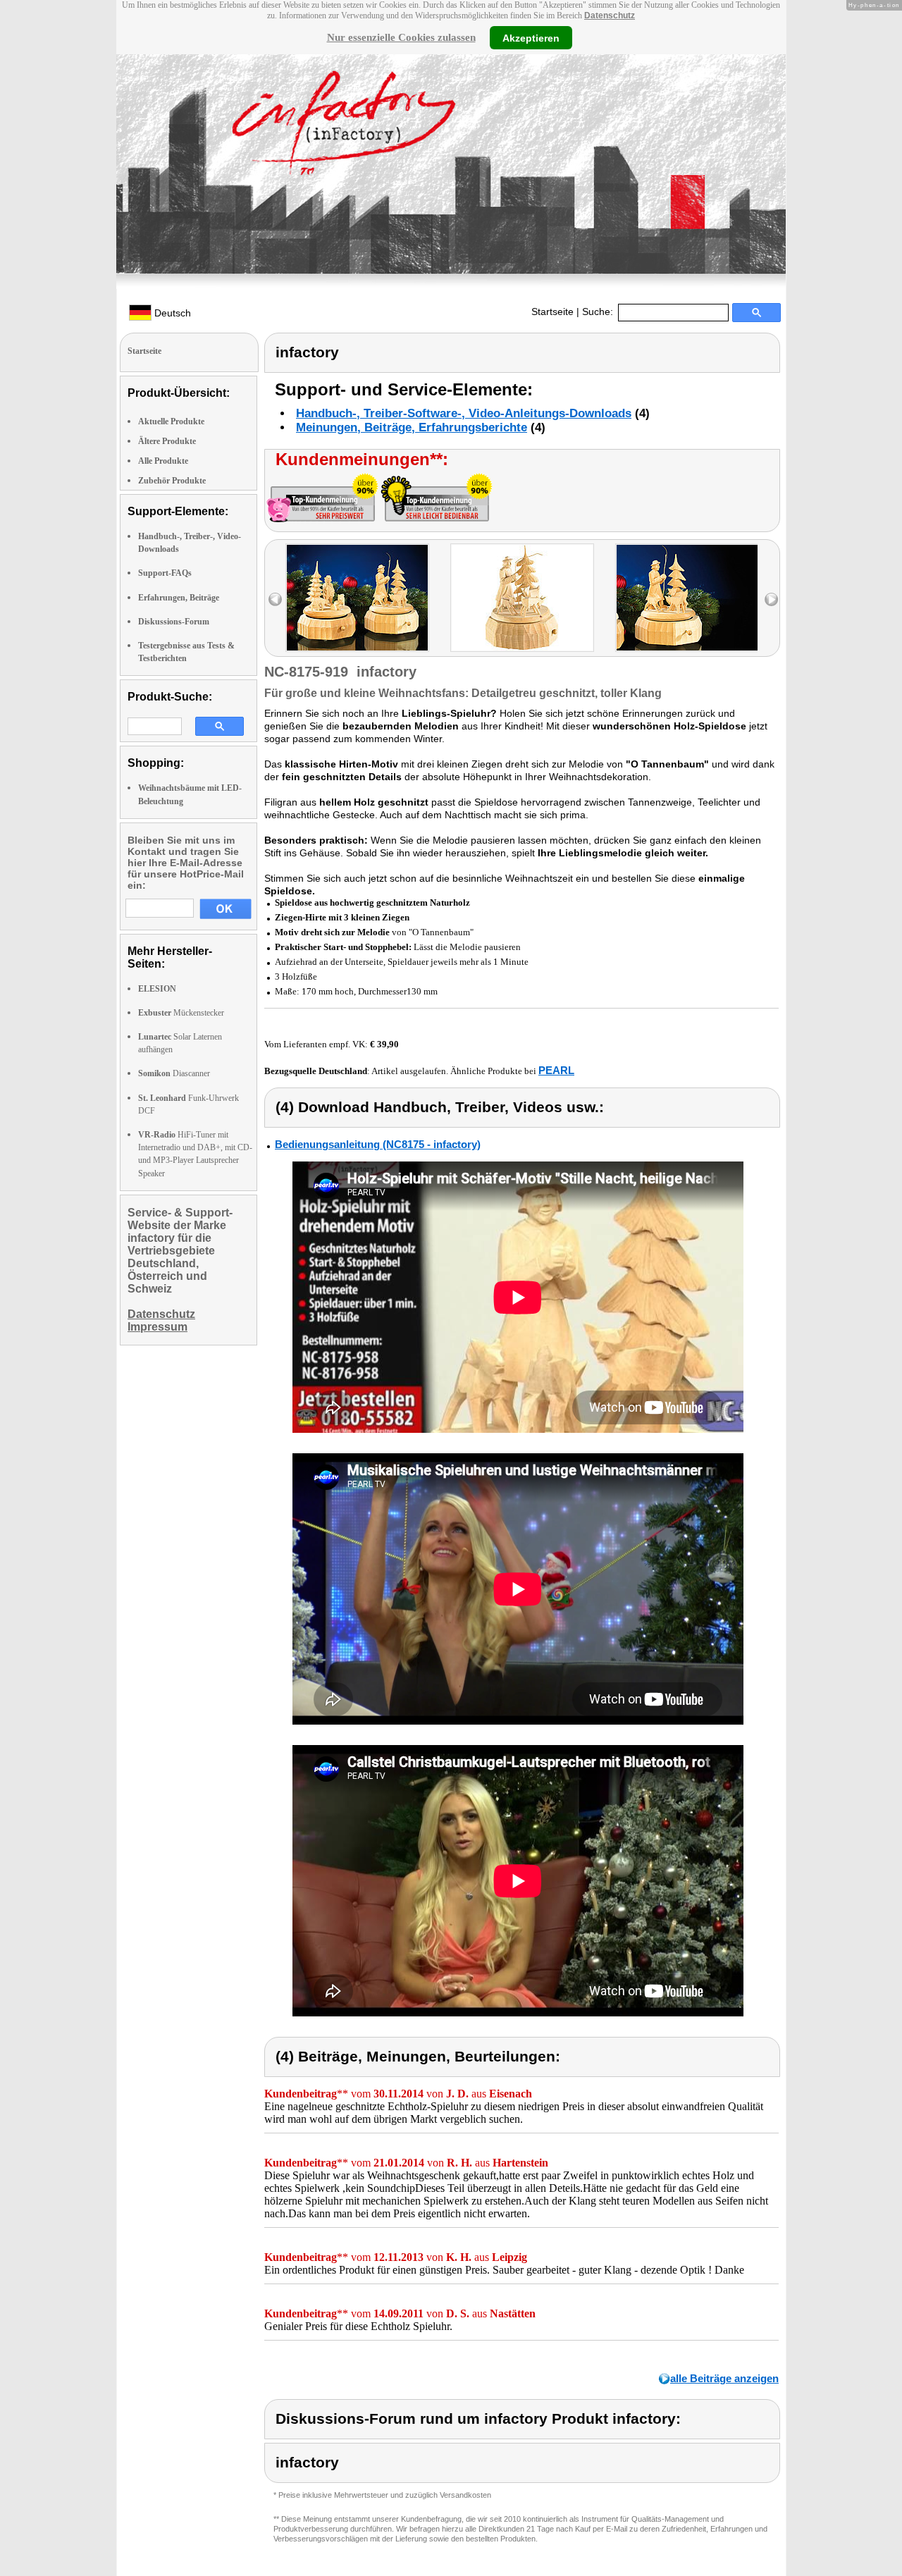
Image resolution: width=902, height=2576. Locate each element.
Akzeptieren (531, 37)
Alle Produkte (163, 461)
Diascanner (174, 1073)
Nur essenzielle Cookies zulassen (401, 37)
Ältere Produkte (167, 441)
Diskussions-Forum (174, 622)
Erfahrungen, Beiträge (179, 598)
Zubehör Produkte (172, 481)
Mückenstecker (181, 1013)
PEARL (556, 1070)
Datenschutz (610, 16)
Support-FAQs (165, 573)
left (275, 599)
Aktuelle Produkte (171, 421)
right (771, 599)
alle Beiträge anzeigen (724, 2378)
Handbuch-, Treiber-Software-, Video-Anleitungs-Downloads (464, 413)
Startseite (552, 312)
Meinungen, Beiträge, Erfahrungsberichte (412, 427)
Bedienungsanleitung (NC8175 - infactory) (378, 1144)
